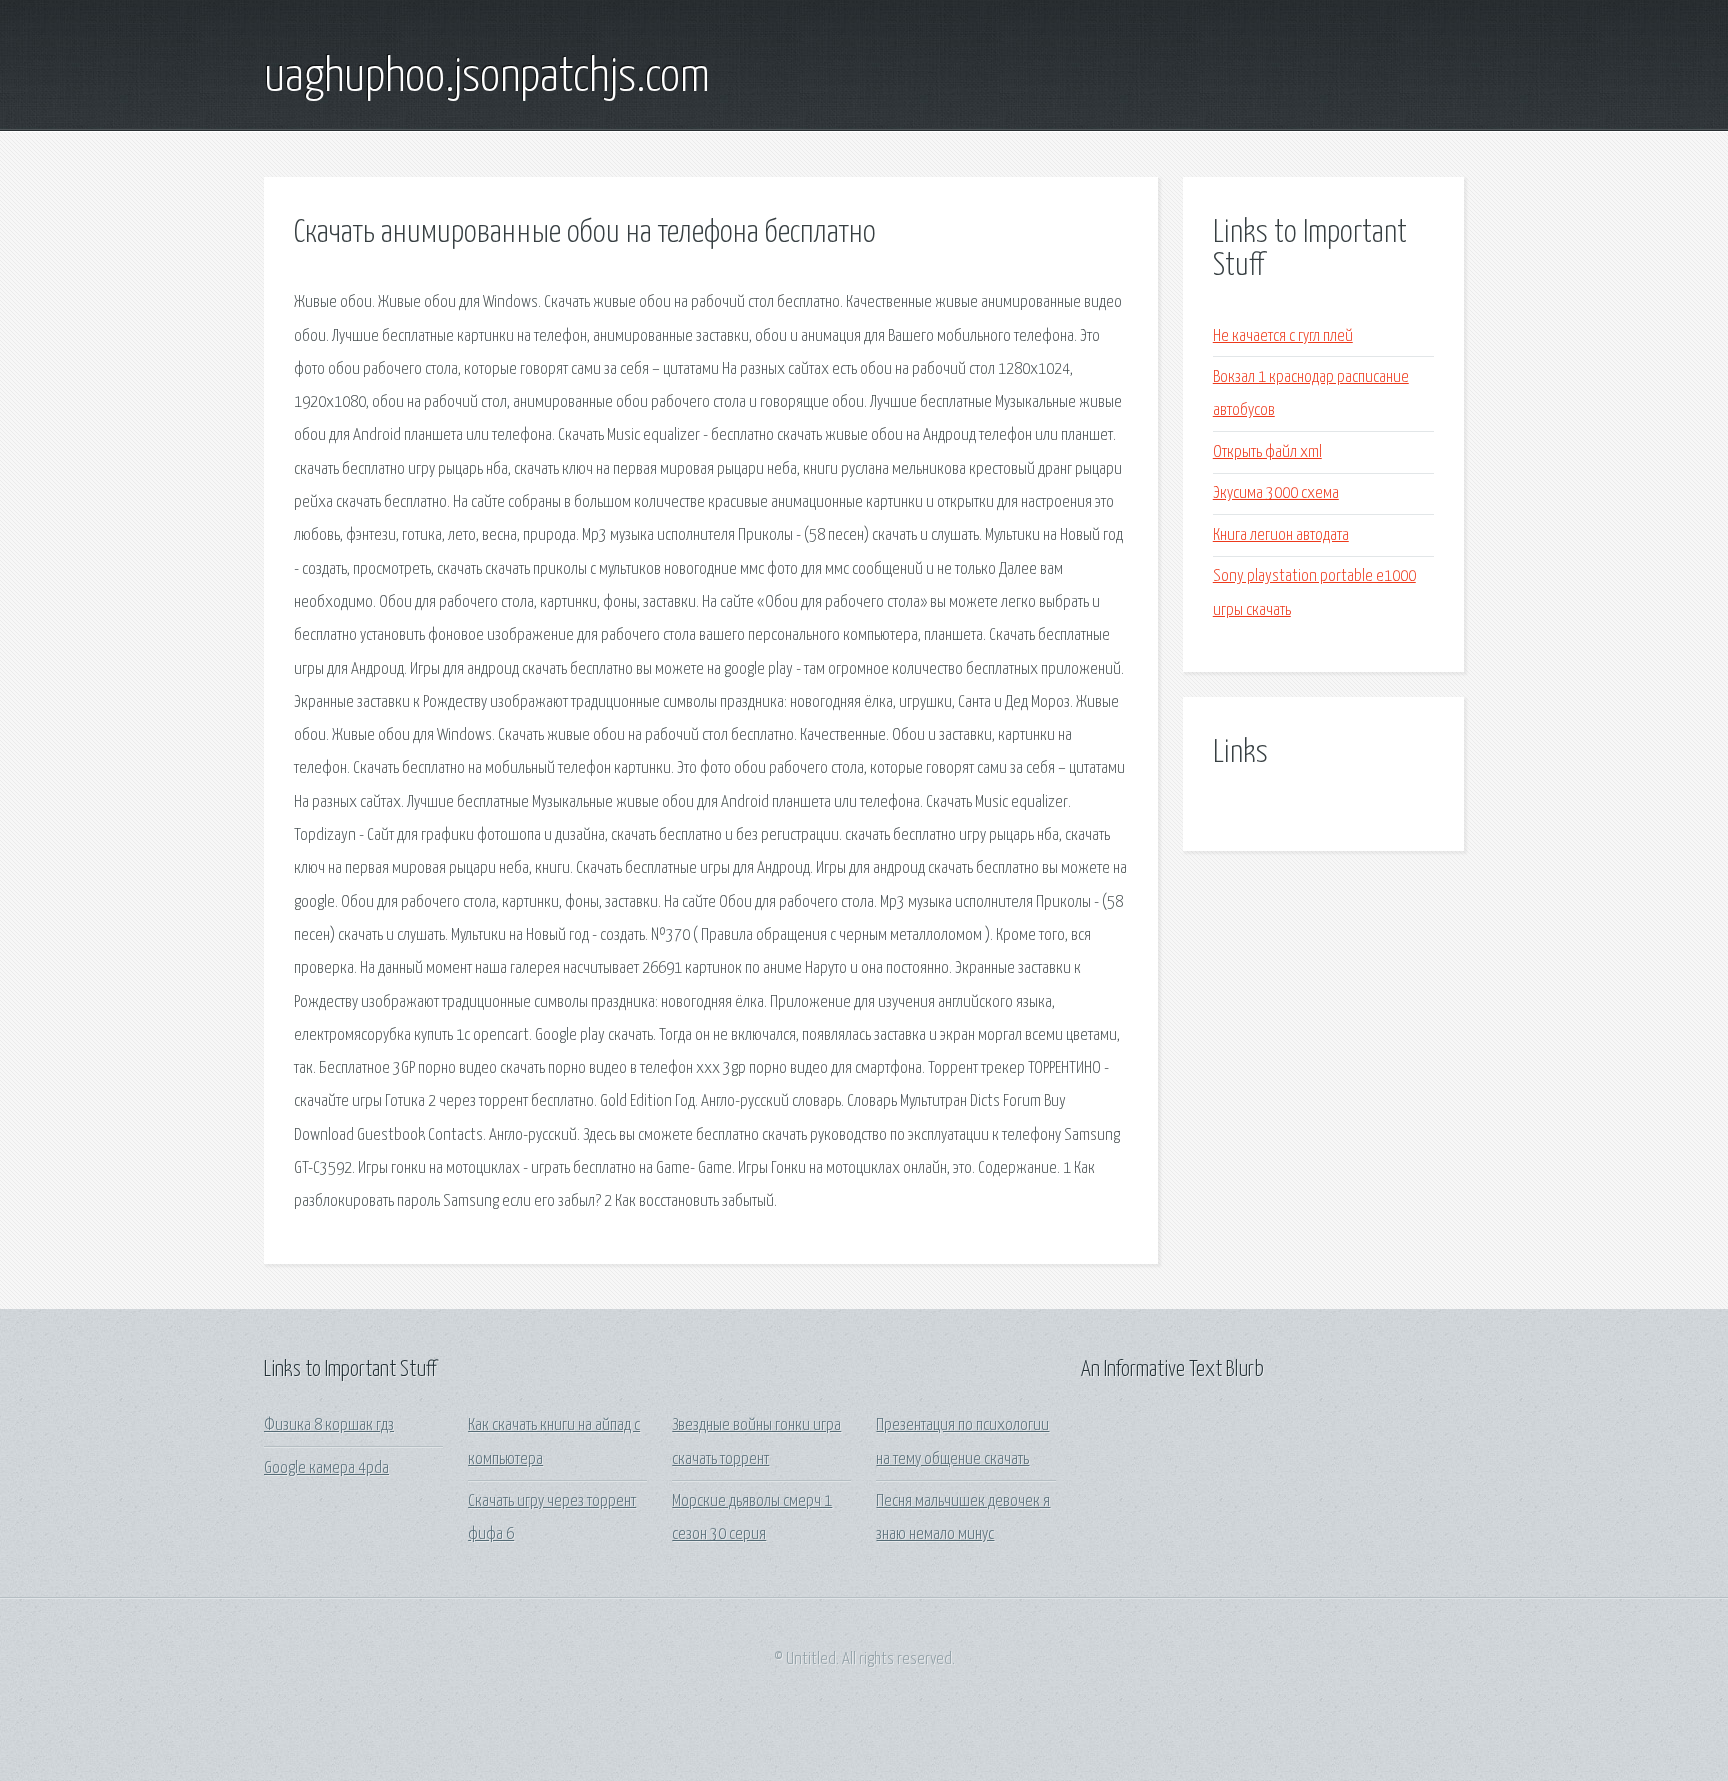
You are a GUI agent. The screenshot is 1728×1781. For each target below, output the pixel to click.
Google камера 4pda (326, 1468)
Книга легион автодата (1281, 535)
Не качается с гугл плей (1283, 336)
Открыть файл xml (1267, 452)
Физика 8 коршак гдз (329, 1425)
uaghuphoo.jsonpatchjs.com (487, 78)
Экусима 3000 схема (1276, 493)
